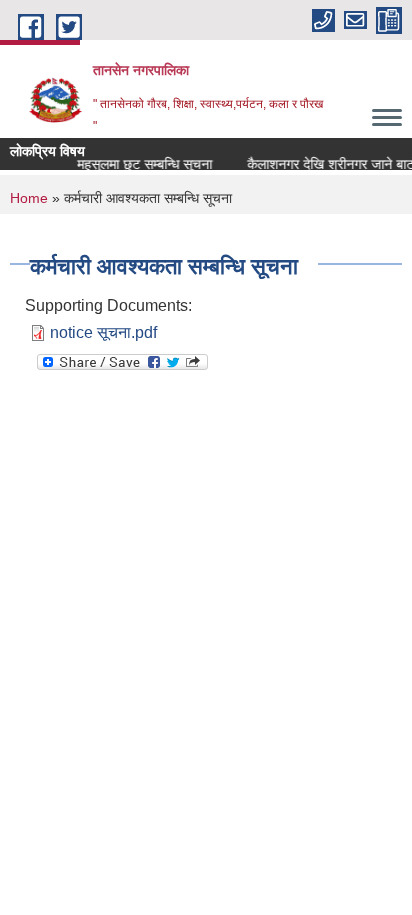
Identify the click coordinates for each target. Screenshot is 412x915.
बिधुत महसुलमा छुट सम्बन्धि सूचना (127, 164)
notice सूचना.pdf (103, 332)
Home (29, 198)
